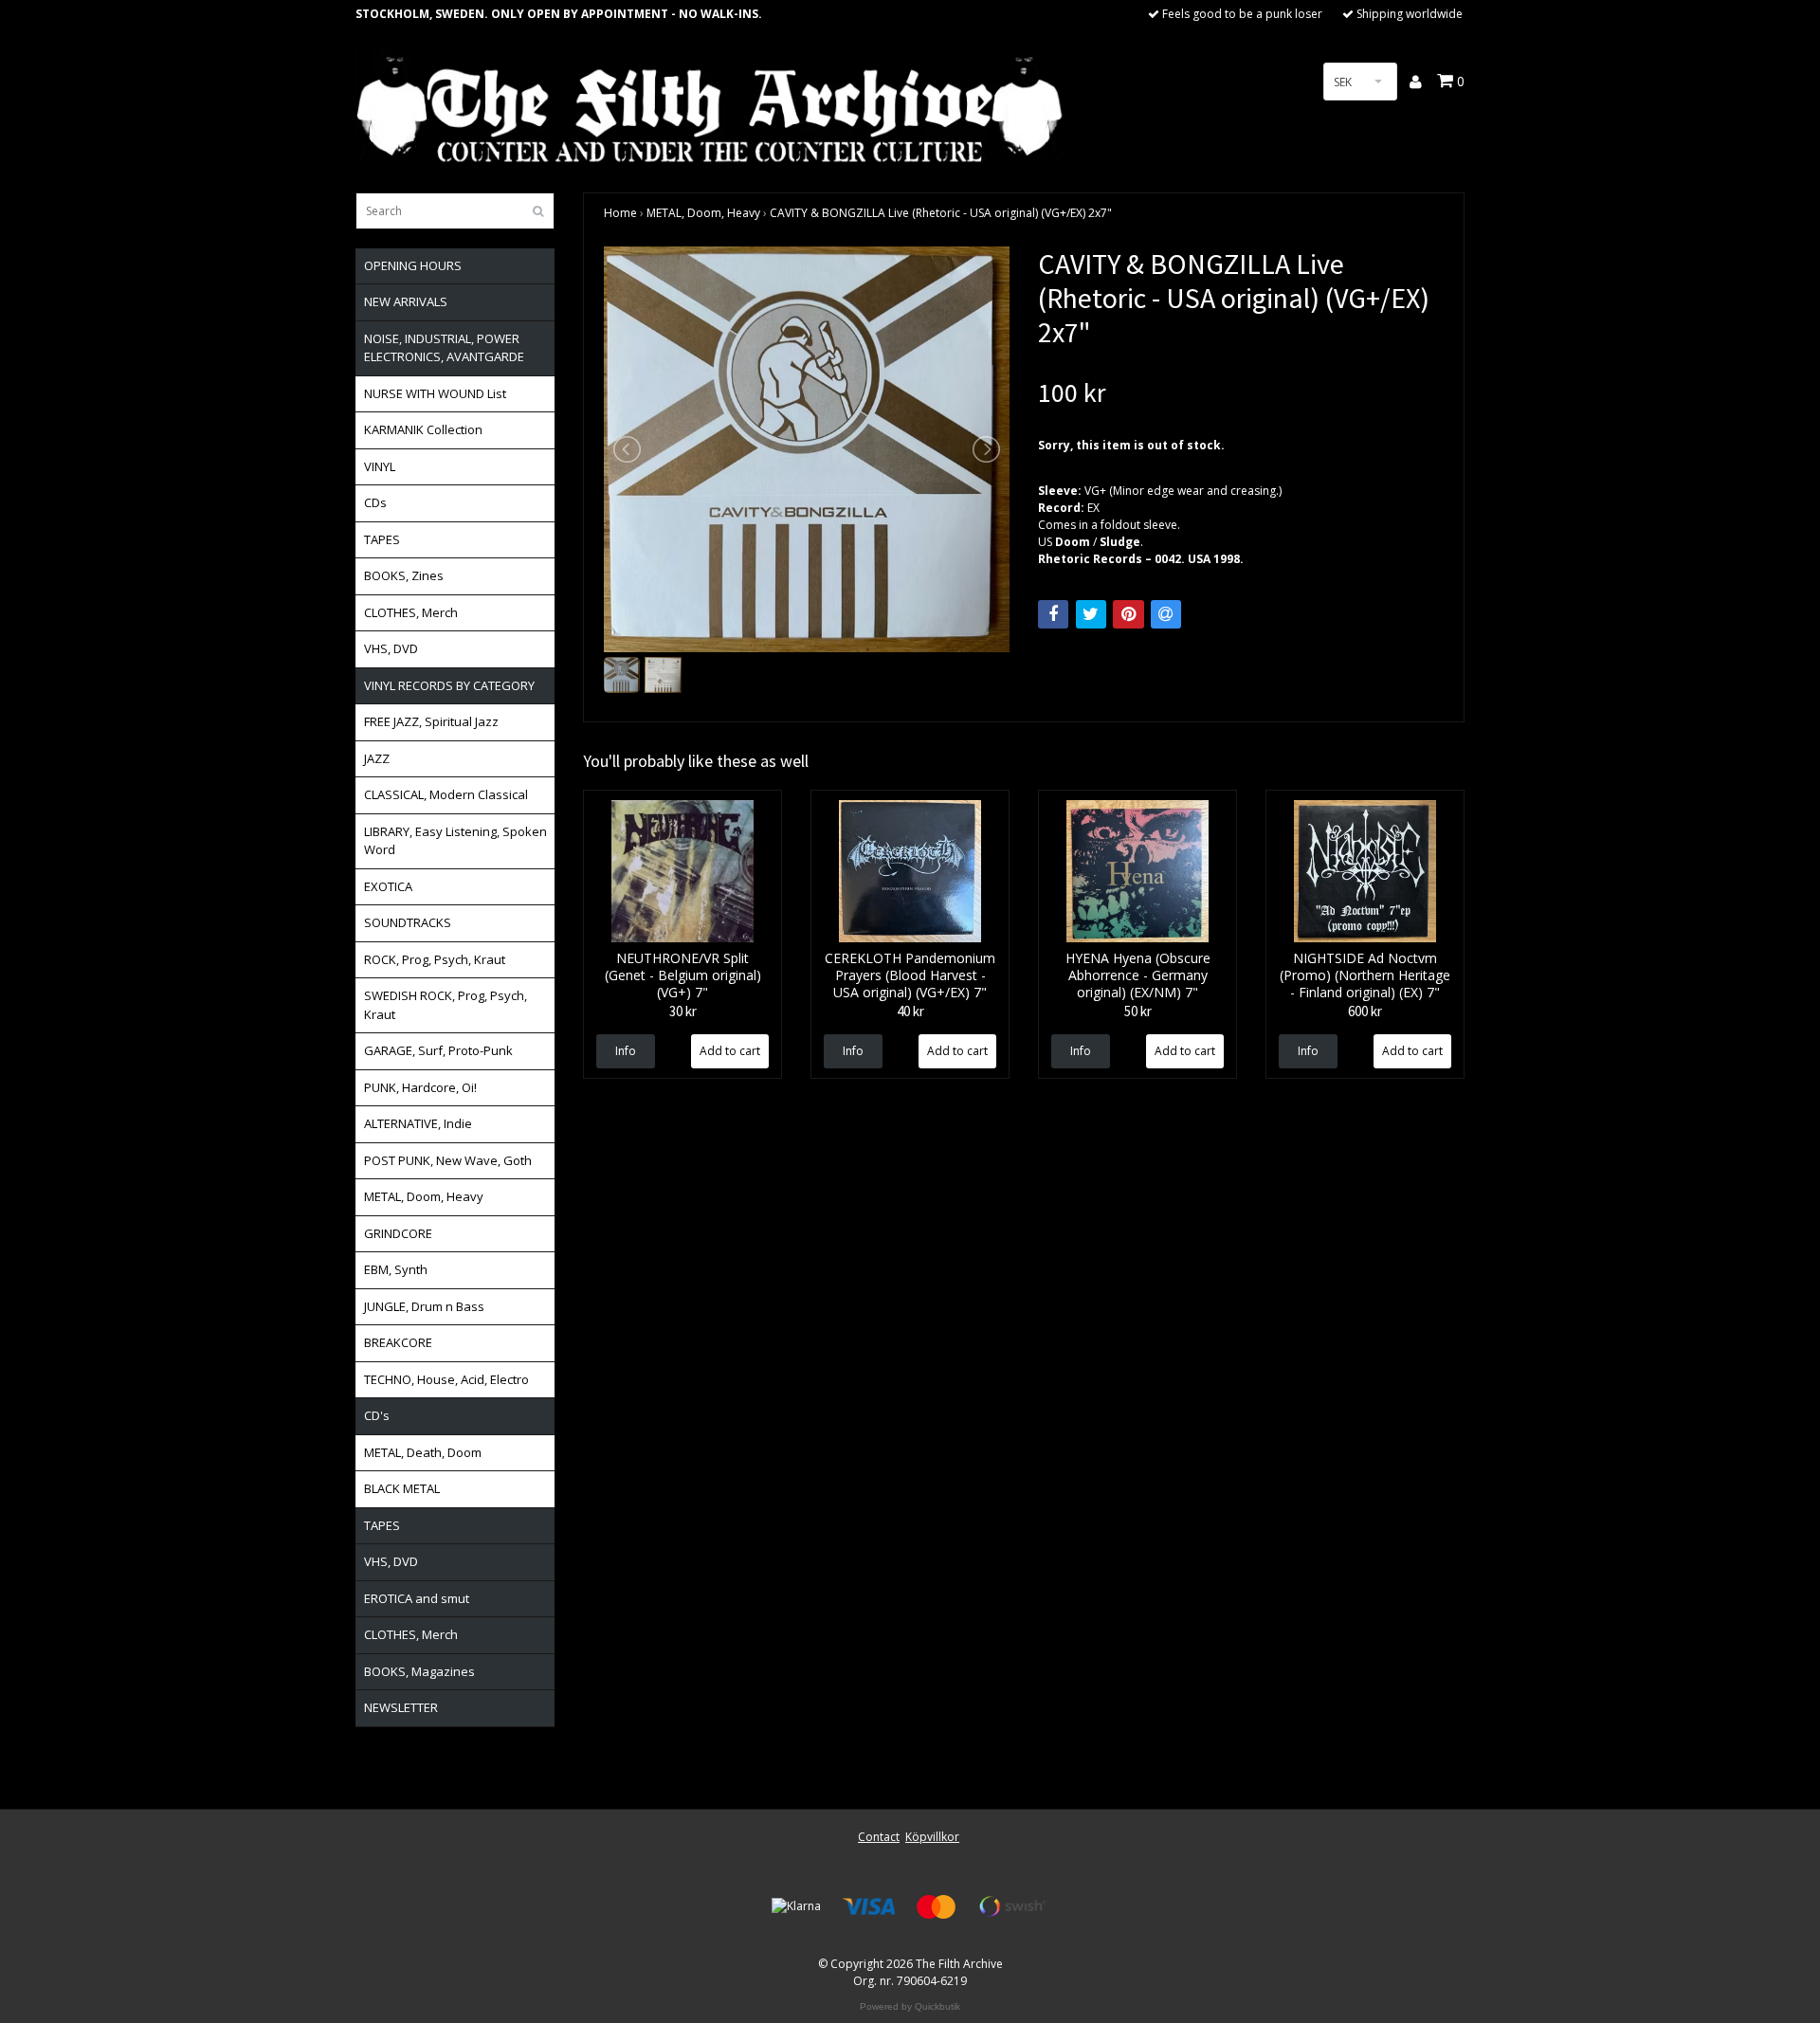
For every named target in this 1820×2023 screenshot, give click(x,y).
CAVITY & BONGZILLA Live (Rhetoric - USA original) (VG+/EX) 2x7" (941, 213)
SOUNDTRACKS (408, 922)
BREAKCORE (398, 1342)
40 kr (910, 1011)
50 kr (1138, 1011)
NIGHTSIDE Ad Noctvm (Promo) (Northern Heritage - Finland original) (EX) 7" (1365, 975)
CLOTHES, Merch (411, 612)
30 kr (683, 1011)
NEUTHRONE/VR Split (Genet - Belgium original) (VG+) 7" (683, 975)
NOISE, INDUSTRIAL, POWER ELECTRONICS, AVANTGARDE (444, 348)
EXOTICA (388, 886)
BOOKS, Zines (404, 575)
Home (620, 213)
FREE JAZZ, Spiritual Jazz (431, 721)
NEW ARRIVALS (406, 301)
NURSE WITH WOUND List (435, 393)
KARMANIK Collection (423, 429)
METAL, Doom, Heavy (424, 1196)
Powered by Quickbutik (910, 2006)
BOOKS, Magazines (419, 1671)
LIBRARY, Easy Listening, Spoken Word (455, 841)
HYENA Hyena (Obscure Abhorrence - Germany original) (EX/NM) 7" (1138, 975)
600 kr (1365, 1011)
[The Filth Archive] (711, 107)
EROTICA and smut (417, 1598)
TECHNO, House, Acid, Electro (446, 1379)
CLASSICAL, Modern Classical (446, 794)
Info (626, 1051)
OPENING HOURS (413, 265)
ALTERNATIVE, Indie (418, 1123)
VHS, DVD (391, 648)
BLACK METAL (402, 1488)
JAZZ (377, 758)
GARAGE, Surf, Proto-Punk (438, 1050)
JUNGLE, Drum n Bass (424, 1306)
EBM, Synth (396, 1269)
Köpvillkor (932, 1837)
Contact (879, 1837)
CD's (377, 1415)
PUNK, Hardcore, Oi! (420, 1087)
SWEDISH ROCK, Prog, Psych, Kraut (446, 1005)
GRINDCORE (398, 1233)
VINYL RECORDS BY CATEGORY (449, 685)
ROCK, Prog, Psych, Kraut (435, 959)
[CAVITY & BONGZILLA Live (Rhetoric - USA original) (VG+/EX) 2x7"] (807, 449)
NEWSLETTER (401, 1707)
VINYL (380, 466)
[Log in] (1417, 82)
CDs (375, 502)
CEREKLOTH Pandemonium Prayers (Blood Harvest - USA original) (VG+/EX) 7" (910, 975)
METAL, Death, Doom (423, 1452)
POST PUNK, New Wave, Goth (448, 1160)
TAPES (382, 539)
